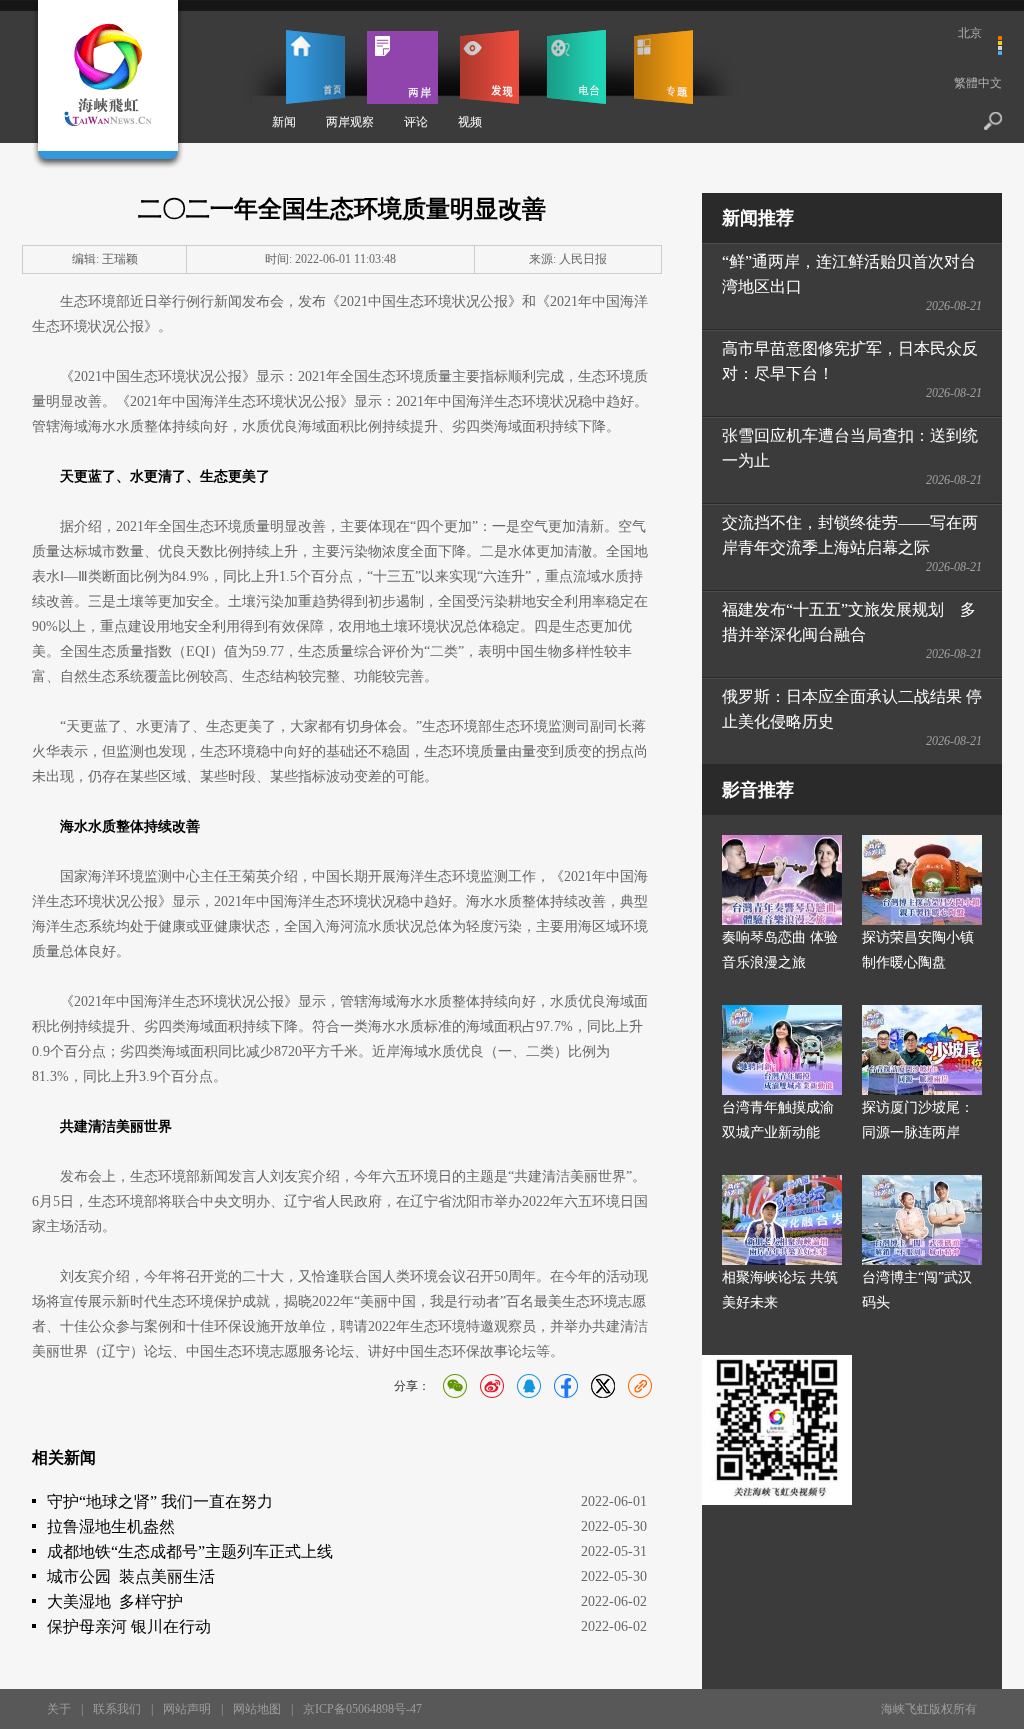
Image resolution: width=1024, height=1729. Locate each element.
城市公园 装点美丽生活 (131, 1576)
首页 (315, 67)
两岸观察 (350, 122)
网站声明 (187, 1709)
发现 (489, 67)
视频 (470, 122)
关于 (59, 1709)
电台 (576, 67)
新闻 (284, 122)
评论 (416, 122)
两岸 (402, 67)
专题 (663, 67)
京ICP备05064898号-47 (362, 1709)
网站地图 (257, 1709)
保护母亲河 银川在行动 (129, 1626)
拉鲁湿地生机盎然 (111, 1526)
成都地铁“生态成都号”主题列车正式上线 (190, 1551)
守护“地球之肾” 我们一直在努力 (160, 1501)
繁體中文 (978, 83)
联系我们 (117, 1709)
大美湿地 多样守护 (115, 1601)
